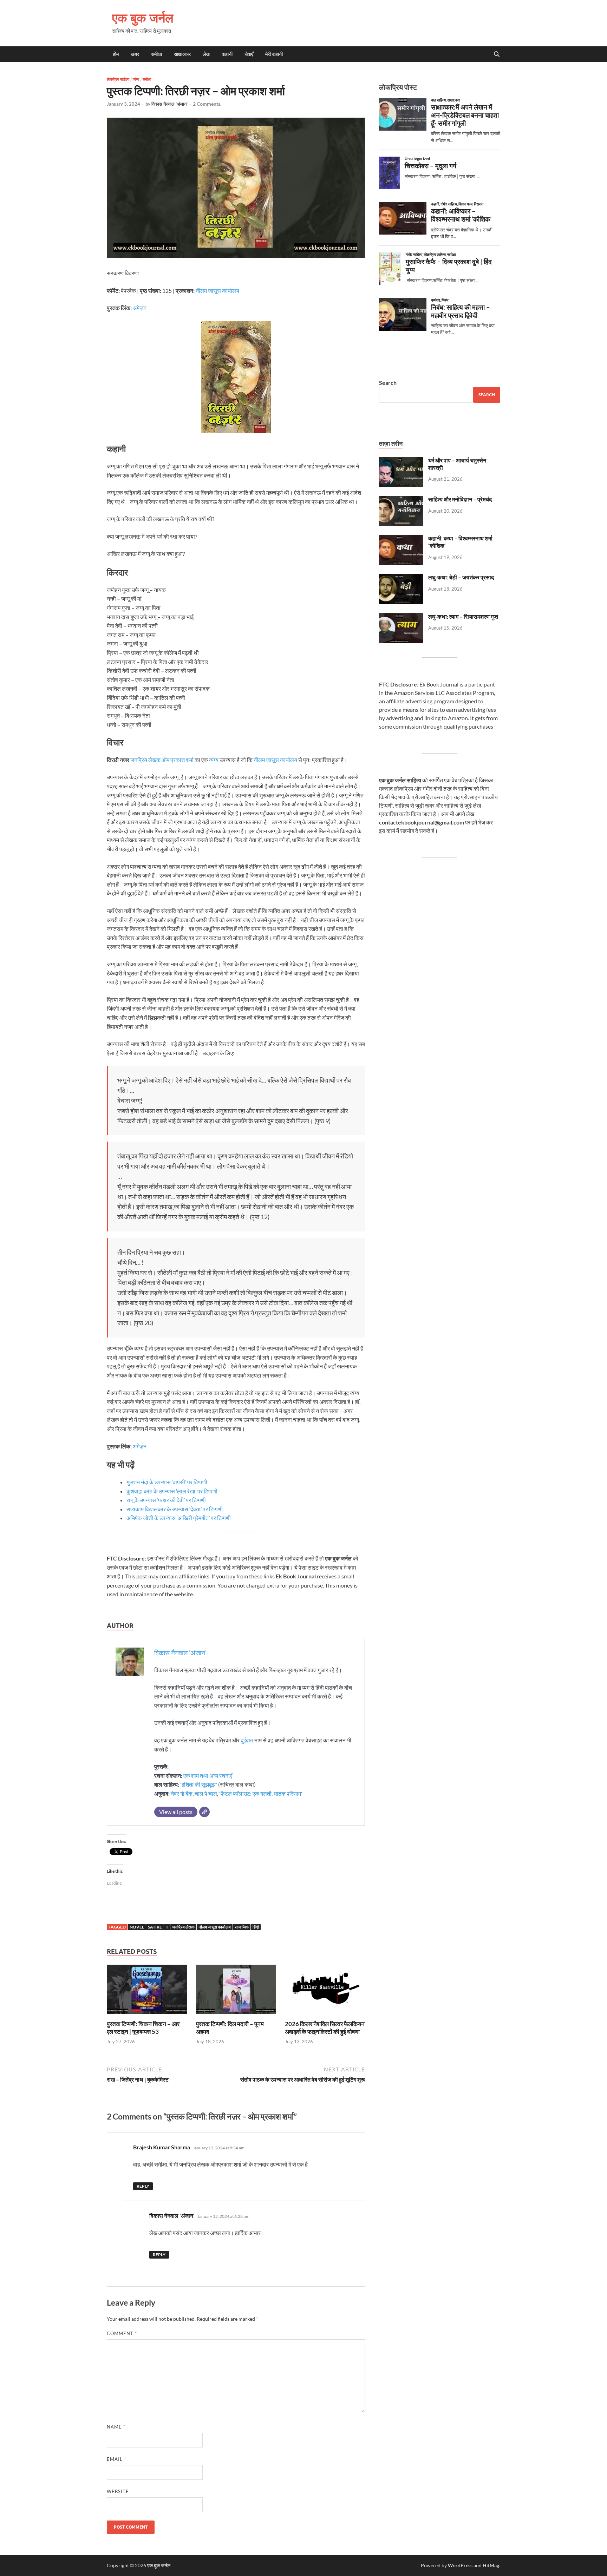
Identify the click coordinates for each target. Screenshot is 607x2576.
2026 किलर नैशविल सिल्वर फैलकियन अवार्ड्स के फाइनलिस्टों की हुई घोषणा (325, 2028)
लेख (206, 54)
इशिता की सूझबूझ (199, 1784)
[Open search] (497, 54)
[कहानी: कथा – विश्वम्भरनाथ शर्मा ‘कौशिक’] (401, 539)
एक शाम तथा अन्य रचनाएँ (208, 1776)
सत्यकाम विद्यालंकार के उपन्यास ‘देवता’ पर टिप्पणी (175, 1509)
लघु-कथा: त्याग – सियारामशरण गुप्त (463, 616)
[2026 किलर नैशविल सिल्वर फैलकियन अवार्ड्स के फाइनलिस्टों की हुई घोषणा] (325, 1992)
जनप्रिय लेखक (183, 1927)
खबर (135, 54)
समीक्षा (156, 54)
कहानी (227, 54)
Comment (122, 2333)
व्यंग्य (136, 79)
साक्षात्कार (182, 54)
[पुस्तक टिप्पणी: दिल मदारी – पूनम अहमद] (236, 1992)
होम (116, 54)
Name (116, 2427)
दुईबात (247, 1740)
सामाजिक (242, 1927)
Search (388, 383)
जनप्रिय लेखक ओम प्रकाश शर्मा (162, 760)
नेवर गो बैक (182, 1793)
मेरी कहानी (274, 54)
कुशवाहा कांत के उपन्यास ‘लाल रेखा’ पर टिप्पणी (172, 1491)
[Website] (204, 1812)
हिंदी (256, 1927)
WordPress (460, 2565)
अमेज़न (140, 308)
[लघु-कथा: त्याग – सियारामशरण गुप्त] (401, 617)
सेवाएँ (249, 54)
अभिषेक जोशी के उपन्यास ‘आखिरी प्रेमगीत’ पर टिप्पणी (179, 1518)
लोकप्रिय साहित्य (118, 79)
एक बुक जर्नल (143, 18)
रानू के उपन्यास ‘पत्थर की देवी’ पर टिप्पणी (167, 1500)
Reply (143, 2186)
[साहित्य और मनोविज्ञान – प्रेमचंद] (401, 500)
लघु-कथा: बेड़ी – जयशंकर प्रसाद (461, 577)
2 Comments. (207, 104)
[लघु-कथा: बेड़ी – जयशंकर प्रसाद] (401, 578)
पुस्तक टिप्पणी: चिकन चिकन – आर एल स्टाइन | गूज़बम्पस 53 (143, 2028)
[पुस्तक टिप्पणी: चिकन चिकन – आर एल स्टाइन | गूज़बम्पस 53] (147, 1992)
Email (116, 2459)
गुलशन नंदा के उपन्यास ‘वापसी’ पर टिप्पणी (167, 1482)
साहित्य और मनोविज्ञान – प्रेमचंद (460, 499)
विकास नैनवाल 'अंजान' (169, 104)
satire (155, 1927)
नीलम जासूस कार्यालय (217, 291)
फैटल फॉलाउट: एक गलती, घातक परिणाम (261, 1793)
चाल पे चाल (206, 1793)
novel (137, 1927)
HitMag (491, 2565)
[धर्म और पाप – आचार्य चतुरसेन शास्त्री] (401, 461)
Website (118, 2491)
